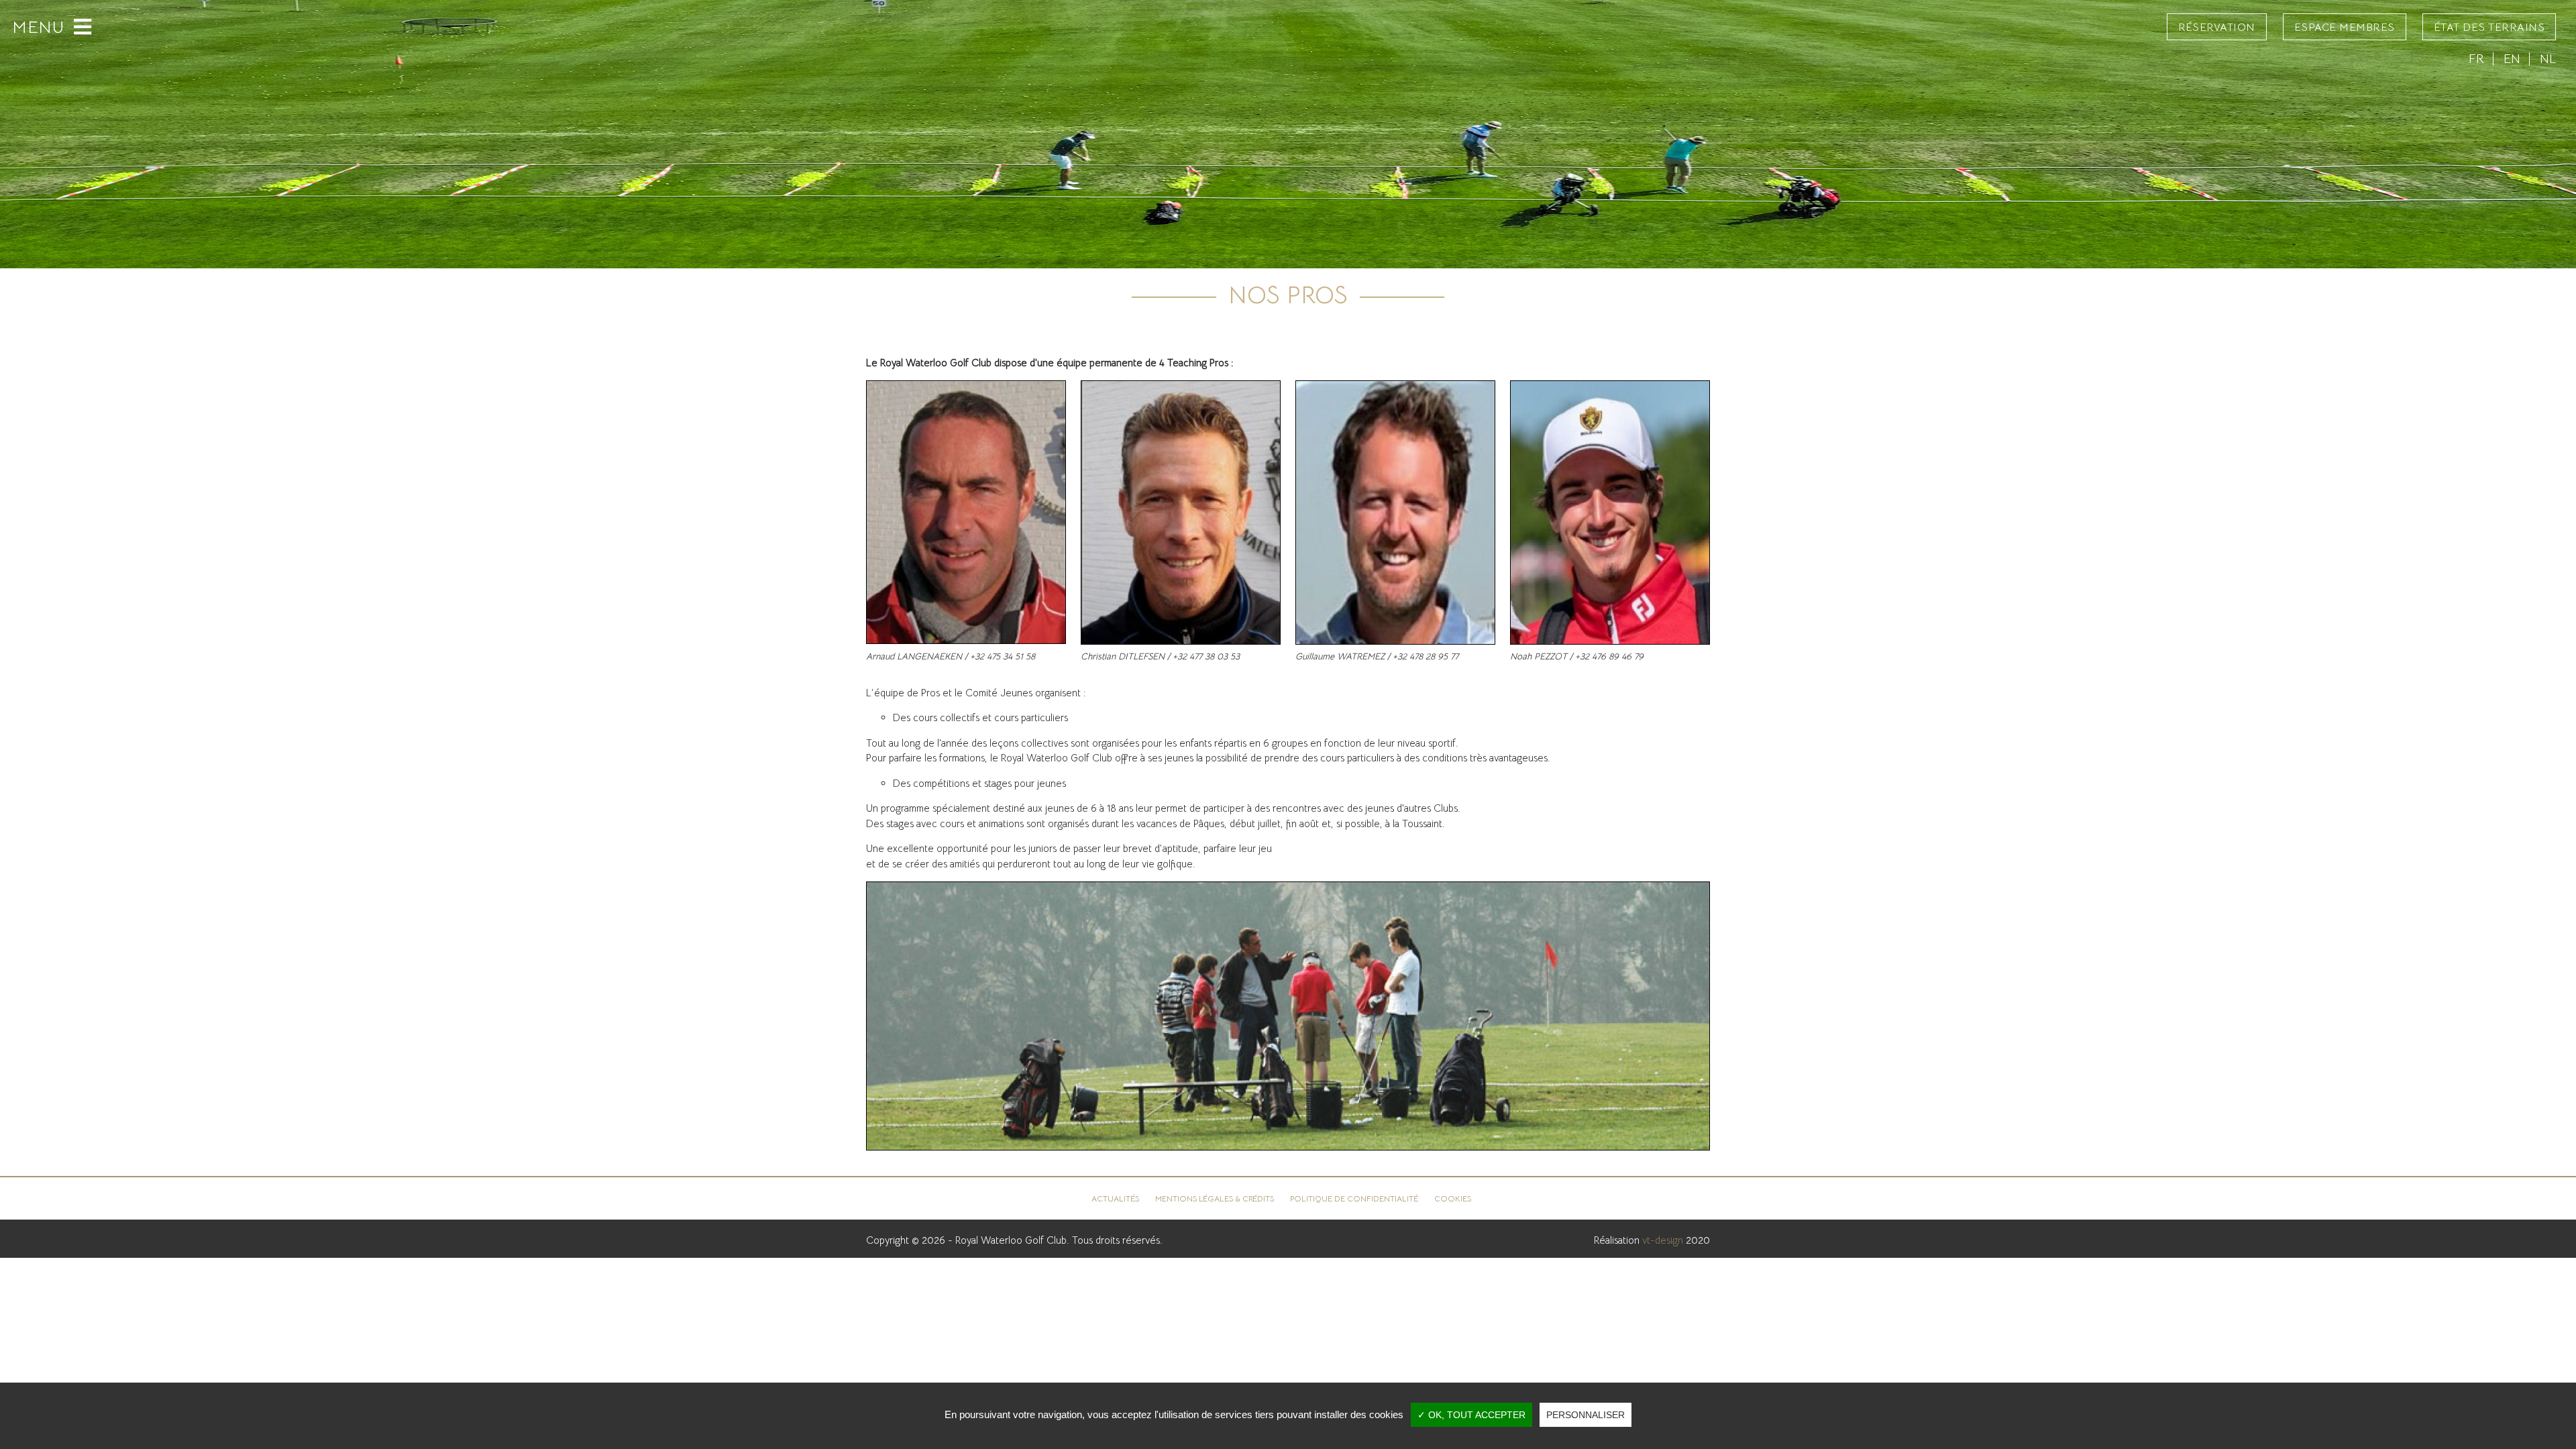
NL (2548, 59)
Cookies (1453, 1199)
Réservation (2217, 28)
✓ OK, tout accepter (1471, 1415)
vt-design (1663, 1240)
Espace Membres (2345, 28)
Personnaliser (1586, 1415)
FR (2476, 59)
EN (2512, 59)
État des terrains (2489, 28)
